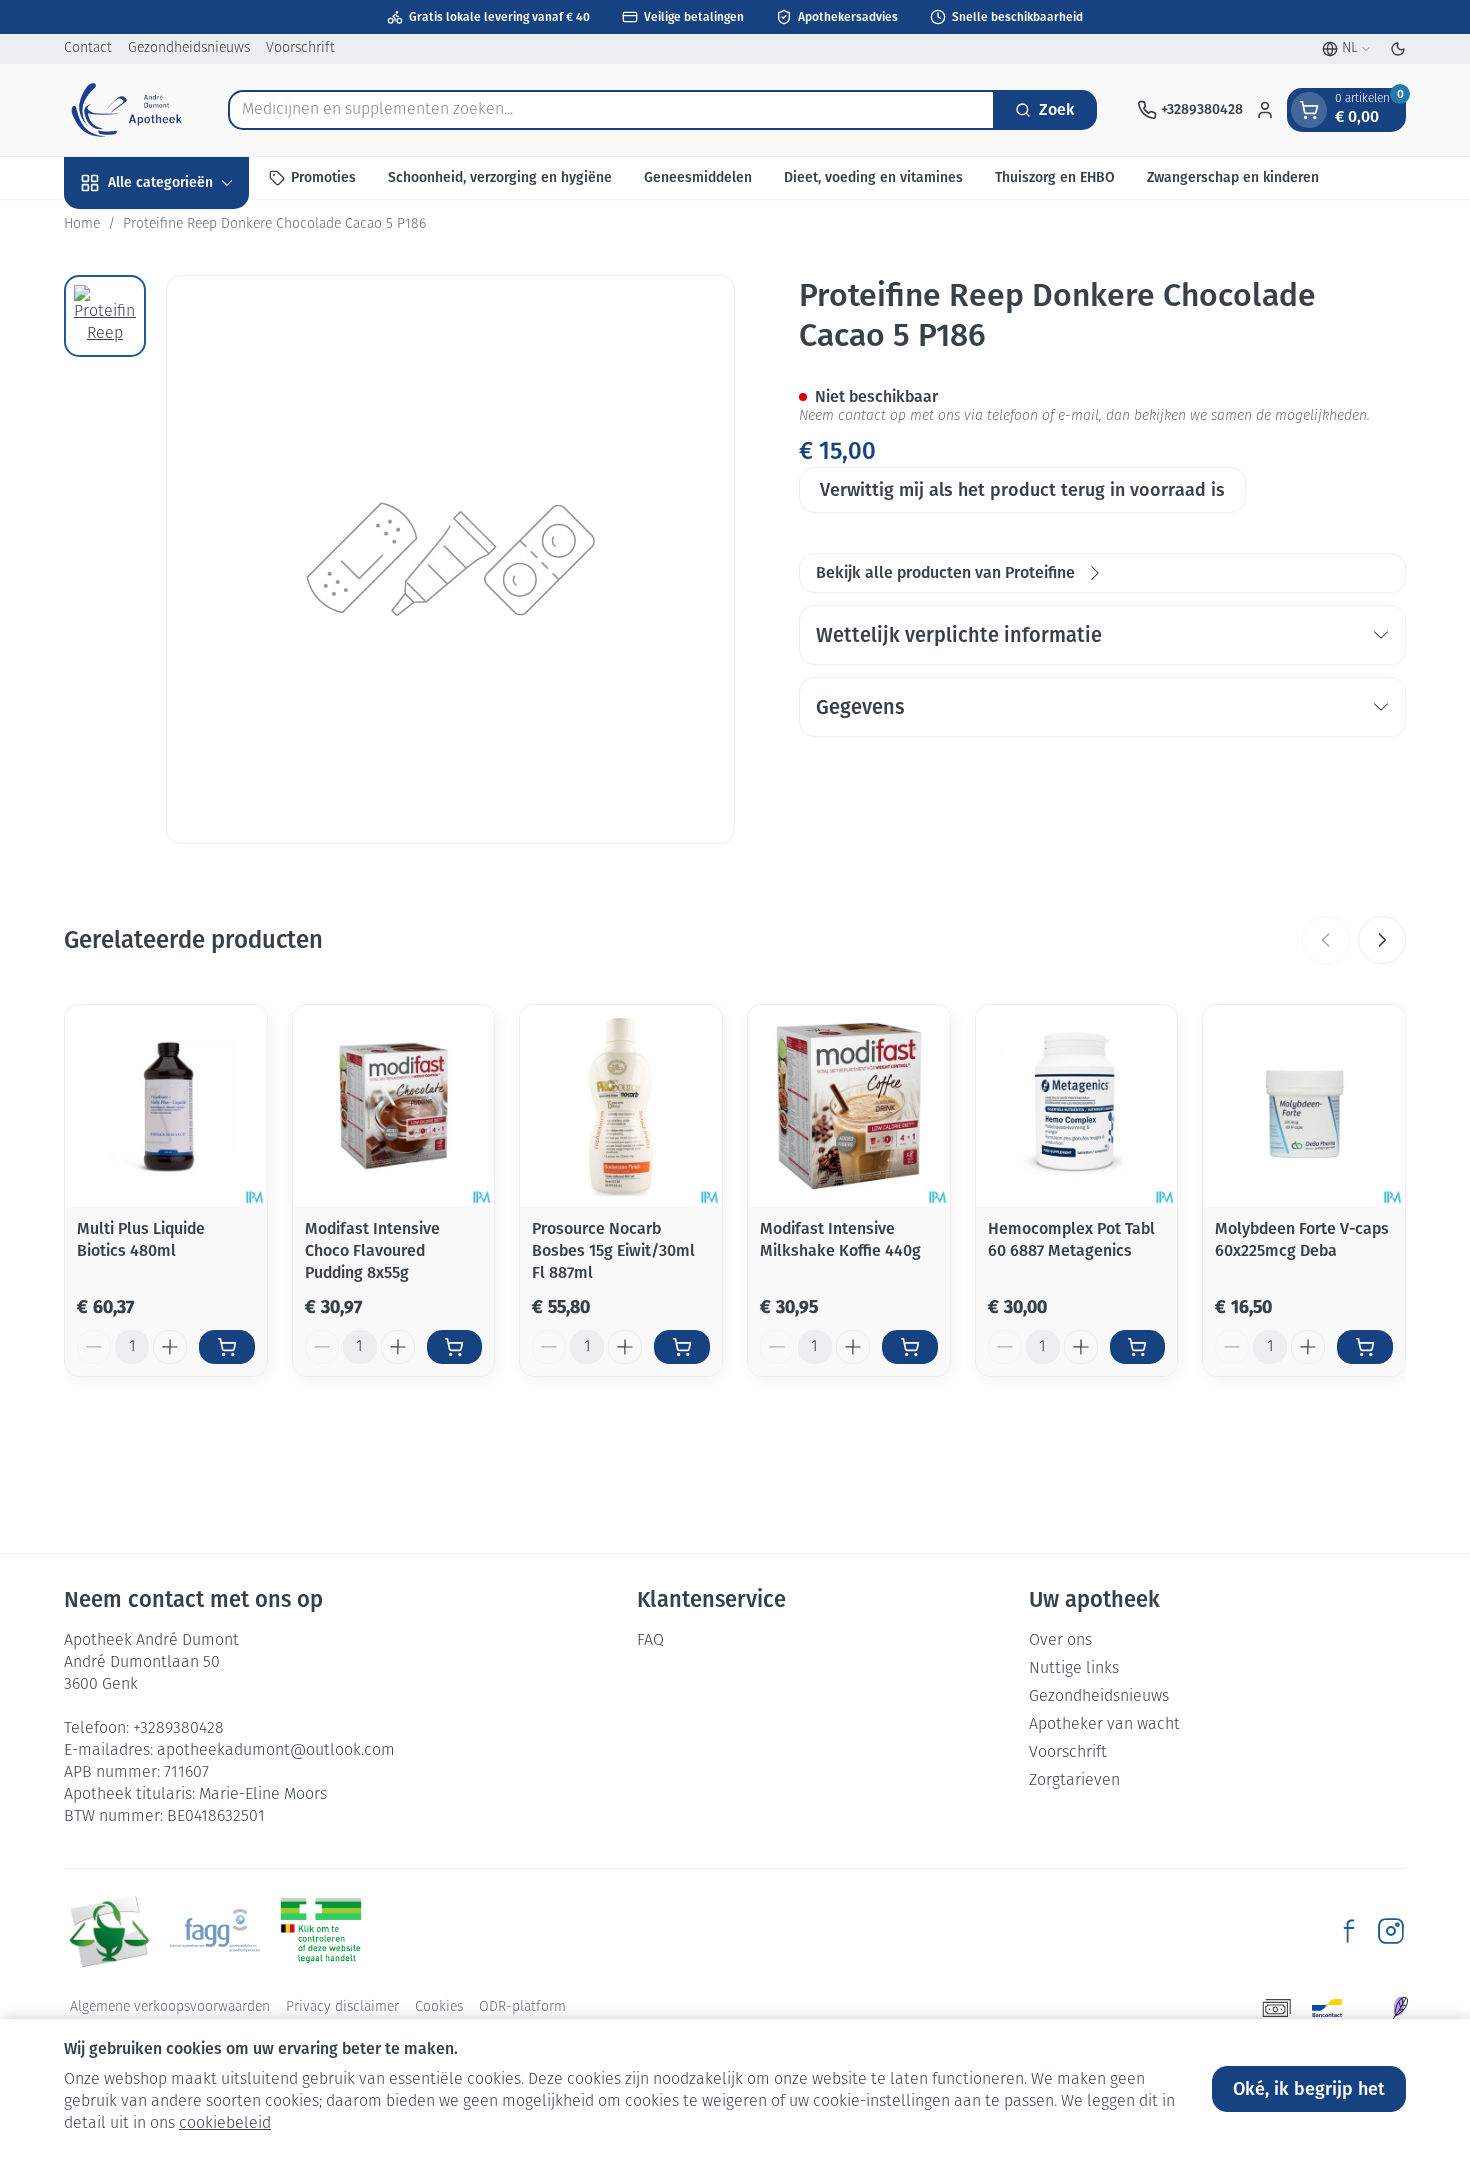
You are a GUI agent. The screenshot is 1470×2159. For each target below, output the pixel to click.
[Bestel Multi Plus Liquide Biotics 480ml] (227, 1347)
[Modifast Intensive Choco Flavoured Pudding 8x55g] (394, 1106)
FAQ (650, 1641)
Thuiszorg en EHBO (1055, 177)
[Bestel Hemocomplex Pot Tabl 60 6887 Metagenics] (1138, 1347)
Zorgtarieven (1074, 1781)
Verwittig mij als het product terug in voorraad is (1022, 490)
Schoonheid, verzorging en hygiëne (500, 177)
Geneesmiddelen (698, 177)
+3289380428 (178, 1729)
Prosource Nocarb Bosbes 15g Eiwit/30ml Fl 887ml (613, 1250)
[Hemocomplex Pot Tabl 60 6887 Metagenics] (1077, 1106)
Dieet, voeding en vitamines (873, 177)
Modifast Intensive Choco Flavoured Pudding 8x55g (372, 1250)
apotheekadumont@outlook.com (276, 1751)
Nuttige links (1074, 1669)
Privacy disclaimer (342, 2007)
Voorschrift (300, 48)
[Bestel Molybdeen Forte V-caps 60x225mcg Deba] (1365, 1347)
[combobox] (611, 110)
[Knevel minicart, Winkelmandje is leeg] (1309, 110)
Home (82, 224)
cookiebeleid (225, 2124)
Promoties (323, 177)
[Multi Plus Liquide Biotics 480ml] (166, 1106)
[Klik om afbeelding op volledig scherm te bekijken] (450, 559)
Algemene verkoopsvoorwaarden (170, 2007)
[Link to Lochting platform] (1400, 2008)
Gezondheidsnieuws (189, 48)
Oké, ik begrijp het (1309, 2089)
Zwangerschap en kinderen (1233, 177)
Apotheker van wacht (1104, 1725)
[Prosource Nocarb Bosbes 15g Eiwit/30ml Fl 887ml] (621, 1106)
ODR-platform (522, 2007)
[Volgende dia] (1382, 940)
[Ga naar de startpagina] (126, 110)
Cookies (439, 2007)
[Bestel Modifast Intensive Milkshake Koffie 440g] (910, 1347)
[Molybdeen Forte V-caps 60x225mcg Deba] (1304, 1106)
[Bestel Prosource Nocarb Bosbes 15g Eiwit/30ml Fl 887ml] (682, 1347)
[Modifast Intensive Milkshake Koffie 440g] (849, 1106)
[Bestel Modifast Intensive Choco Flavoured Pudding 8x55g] (455, 1347)
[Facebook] (1349, 1931)
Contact (88, 48)
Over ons (1060, 1641)
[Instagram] (1391, 1931)
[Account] (1265, 110)
